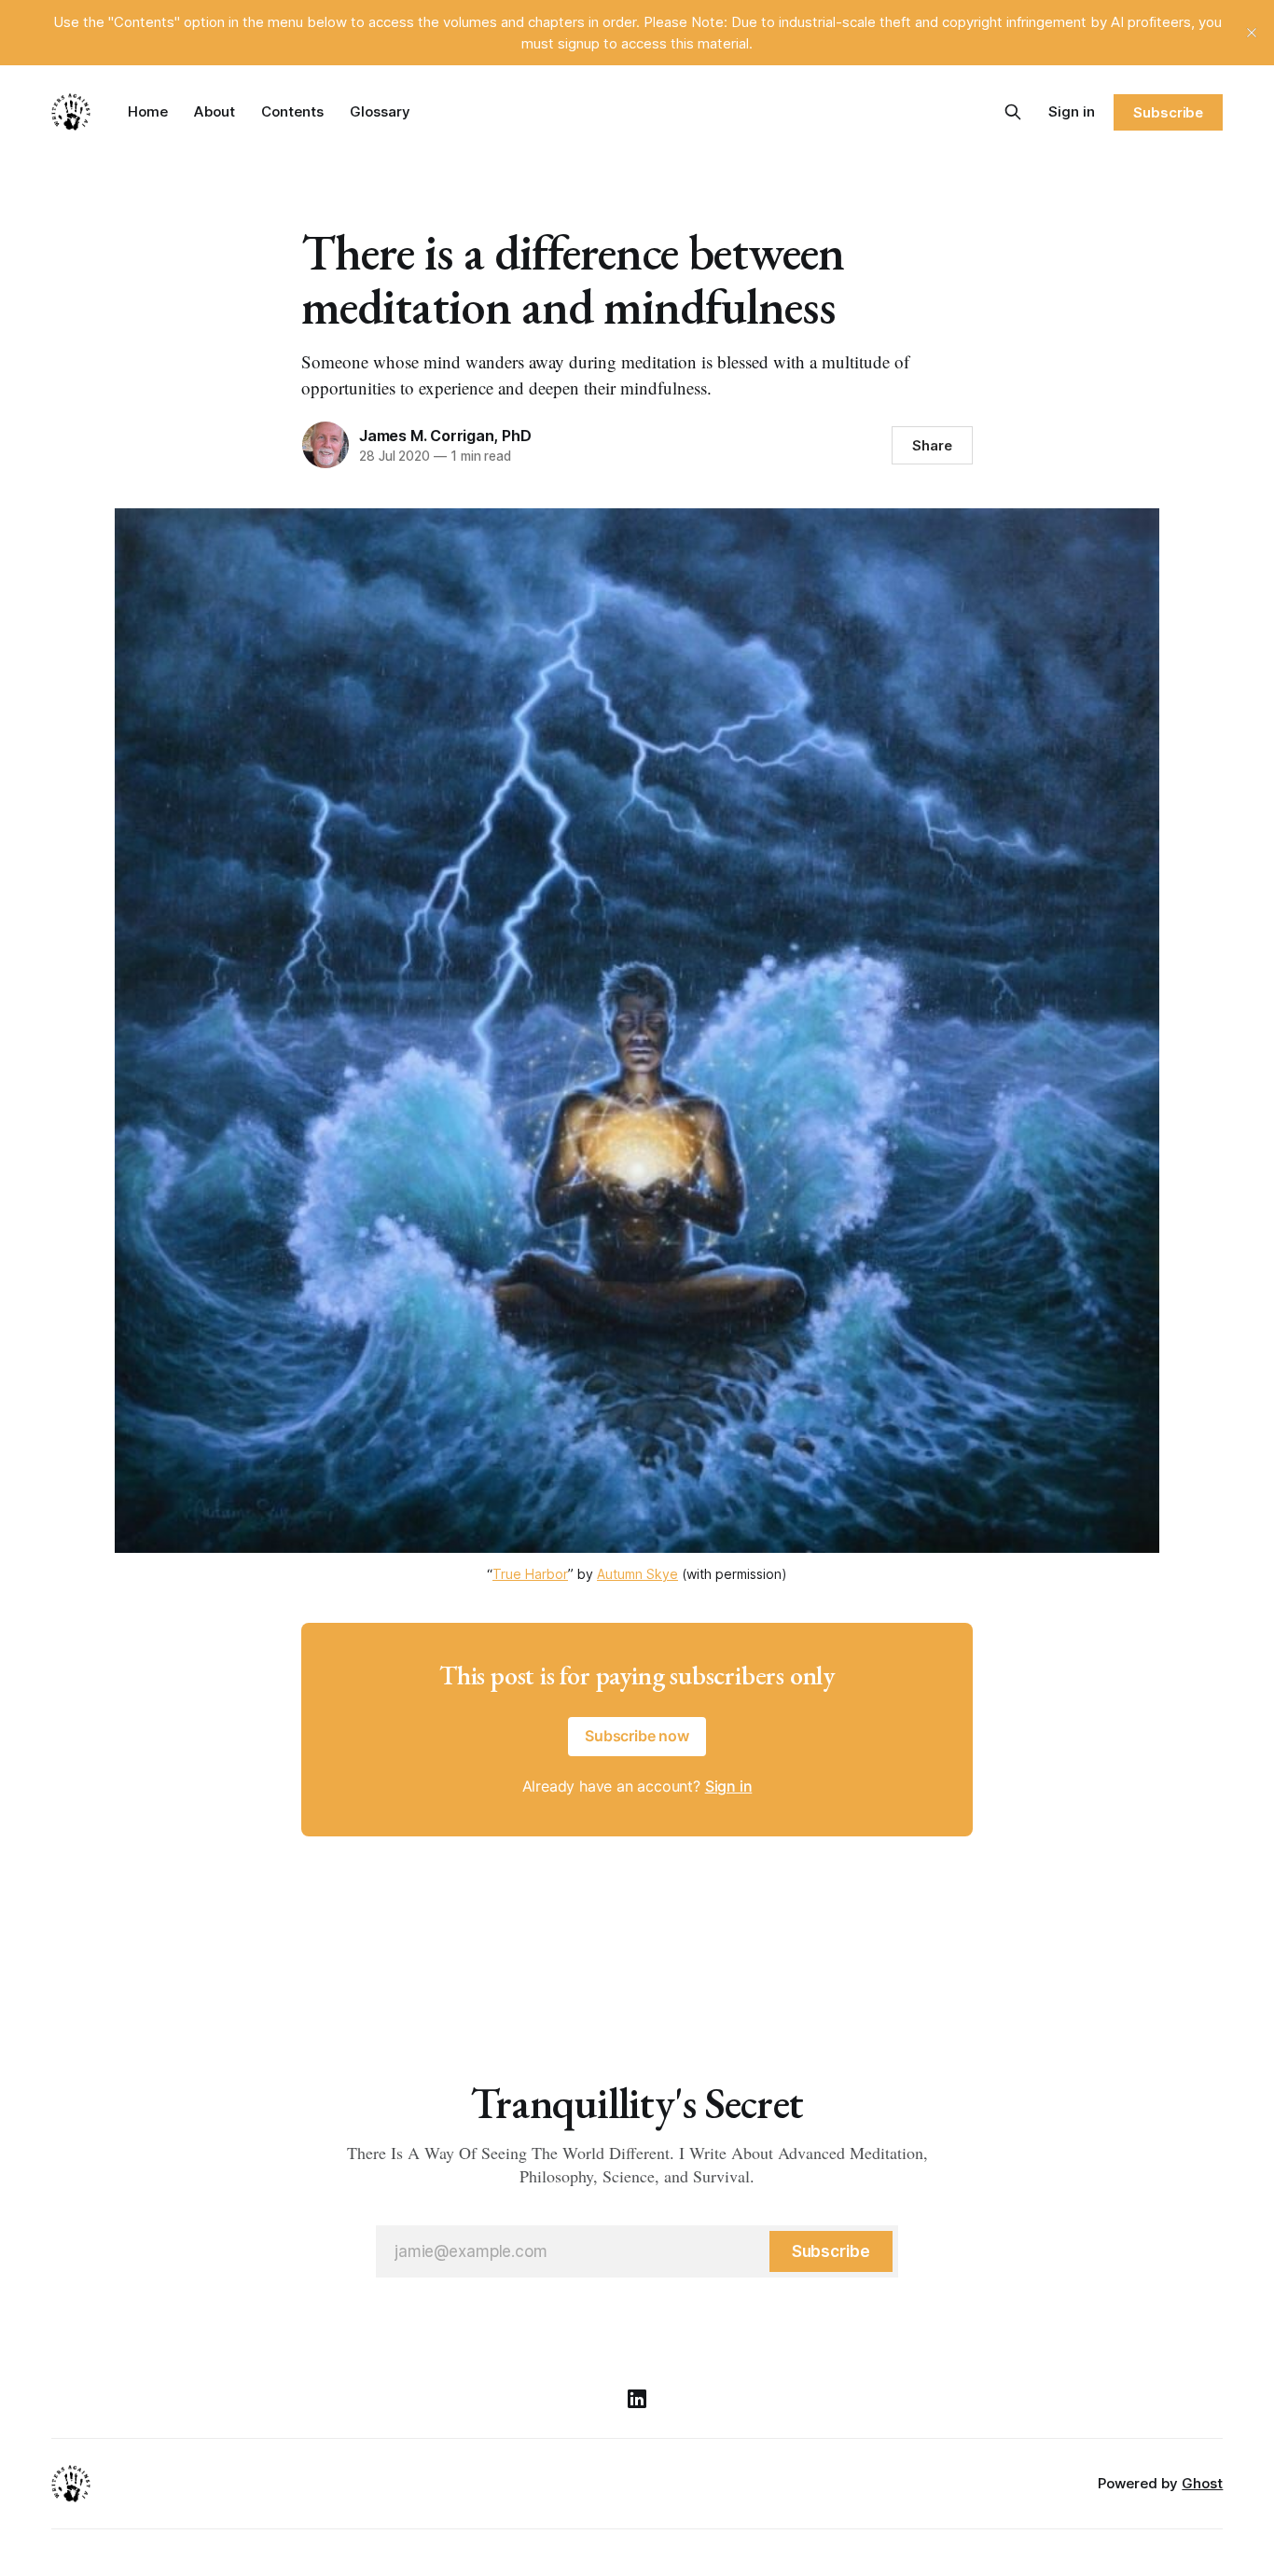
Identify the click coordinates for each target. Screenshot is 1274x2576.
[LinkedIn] (637, 2399)
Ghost (1202, 2483)
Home (148, 111)
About (215, 111)
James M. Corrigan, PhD (445, 436)
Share (932, 445)
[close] (1252, 33)
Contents (292, 111)
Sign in (1072, 111)
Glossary (380, 111)
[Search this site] (1013, 112)
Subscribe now (637, 1736)
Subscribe (1168, 112)
